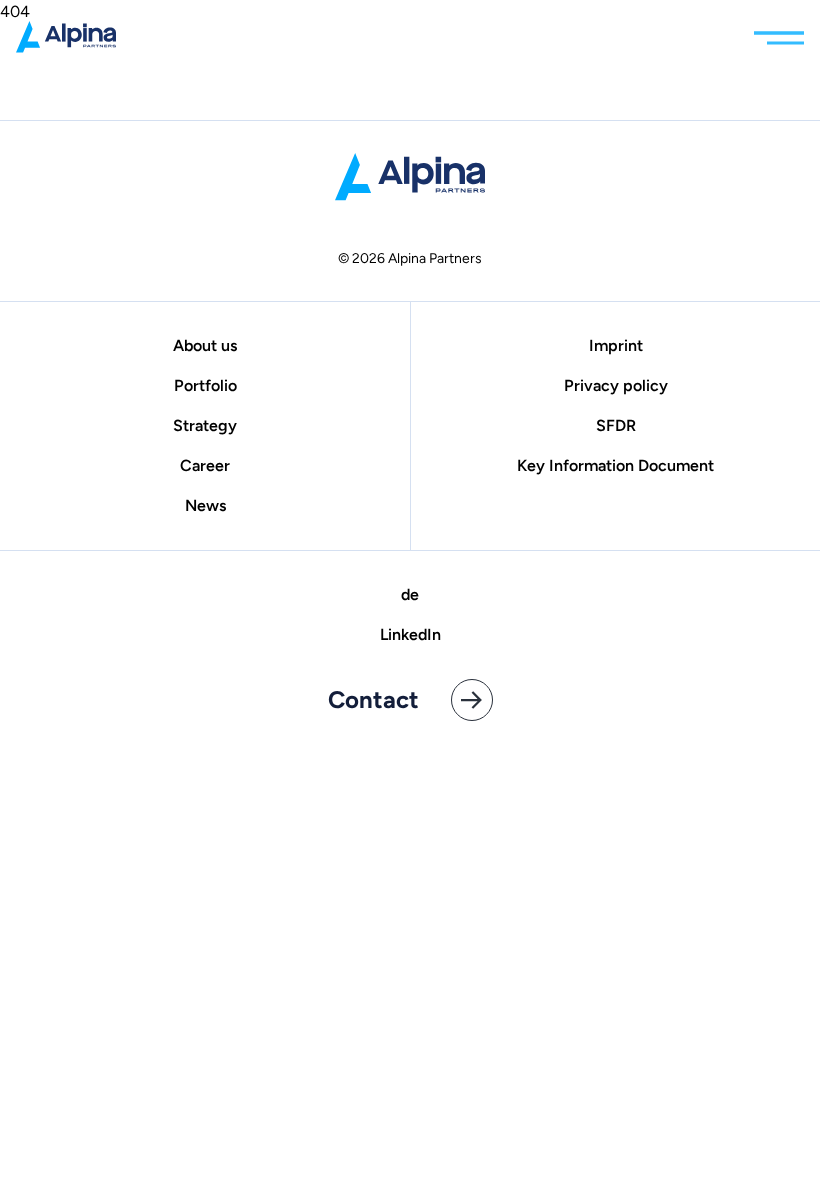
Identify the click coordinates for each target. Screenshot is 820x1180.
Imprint (616, 345)
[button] (779, 33)
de (410, 594)
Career (205, 465)
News (205, 505)
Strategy (205, 425)
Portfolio (205, 385)
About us (205, 345)
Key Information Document (615, 465)
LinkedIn (410, 634)
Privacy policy (616, 385)
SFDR (616, 425)
